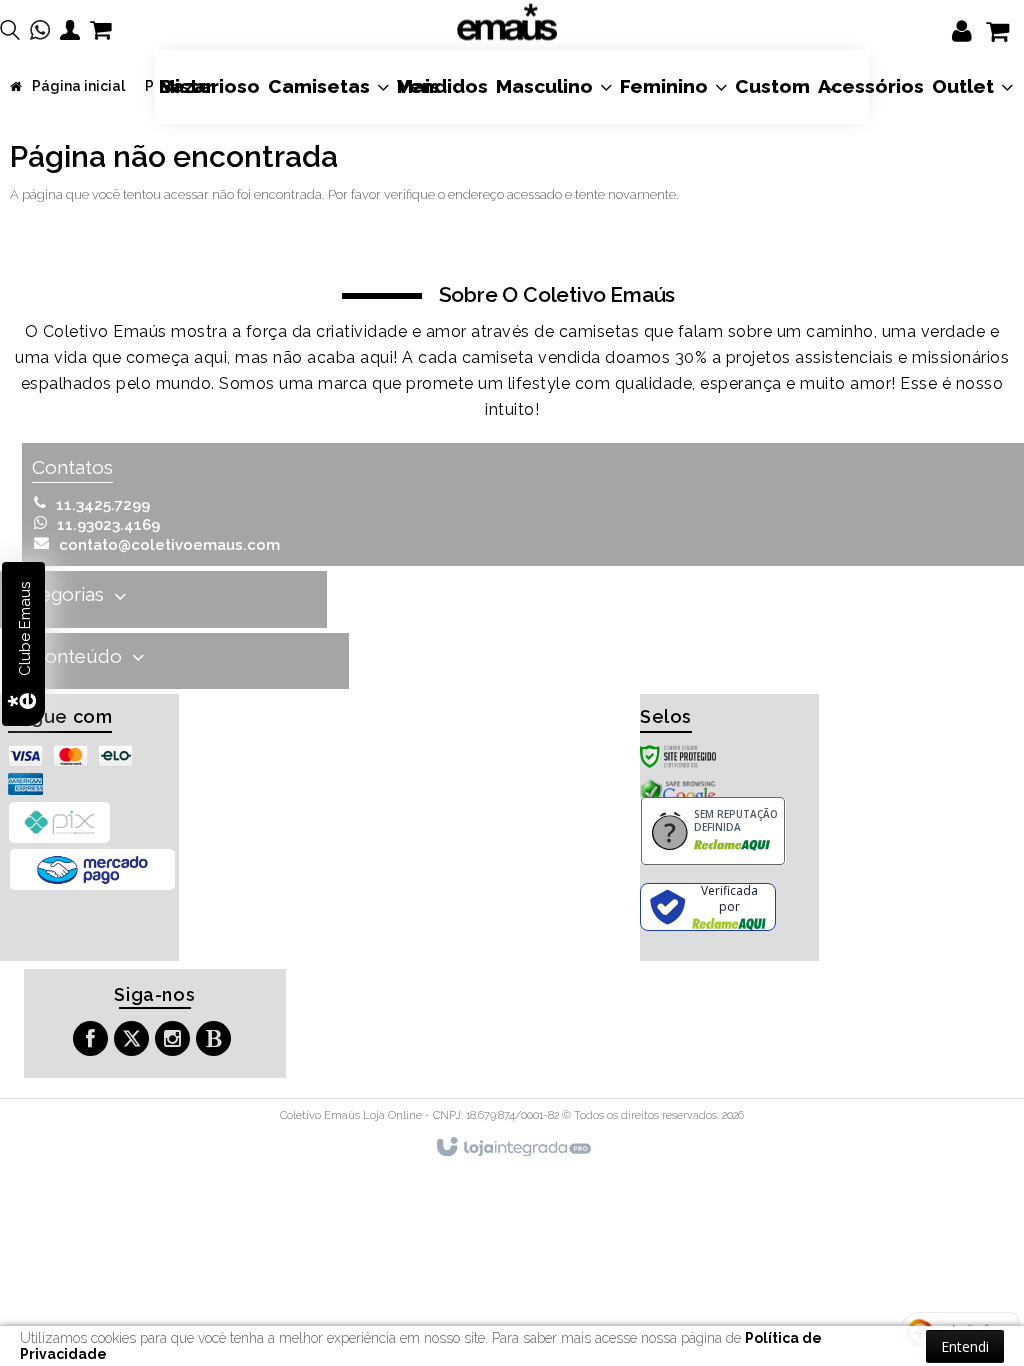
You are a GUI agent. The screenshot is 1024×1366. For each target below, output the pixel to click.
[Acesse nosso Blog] (216, 1041)
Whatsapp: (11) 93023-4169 (108, 525)
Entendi (965, 1346)
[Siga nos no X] (134, 1041)
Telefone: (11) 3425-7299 (103, 505)
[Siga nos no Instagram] (175, 1041)
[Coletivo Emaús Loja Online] (507, 22)
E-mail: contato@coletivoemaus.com (169, 545)
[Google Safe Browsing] (678, 792)
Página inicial (78, 86)
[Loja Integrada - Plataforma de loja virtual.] (512, 1148)
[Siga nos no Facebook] (93, 1041)
